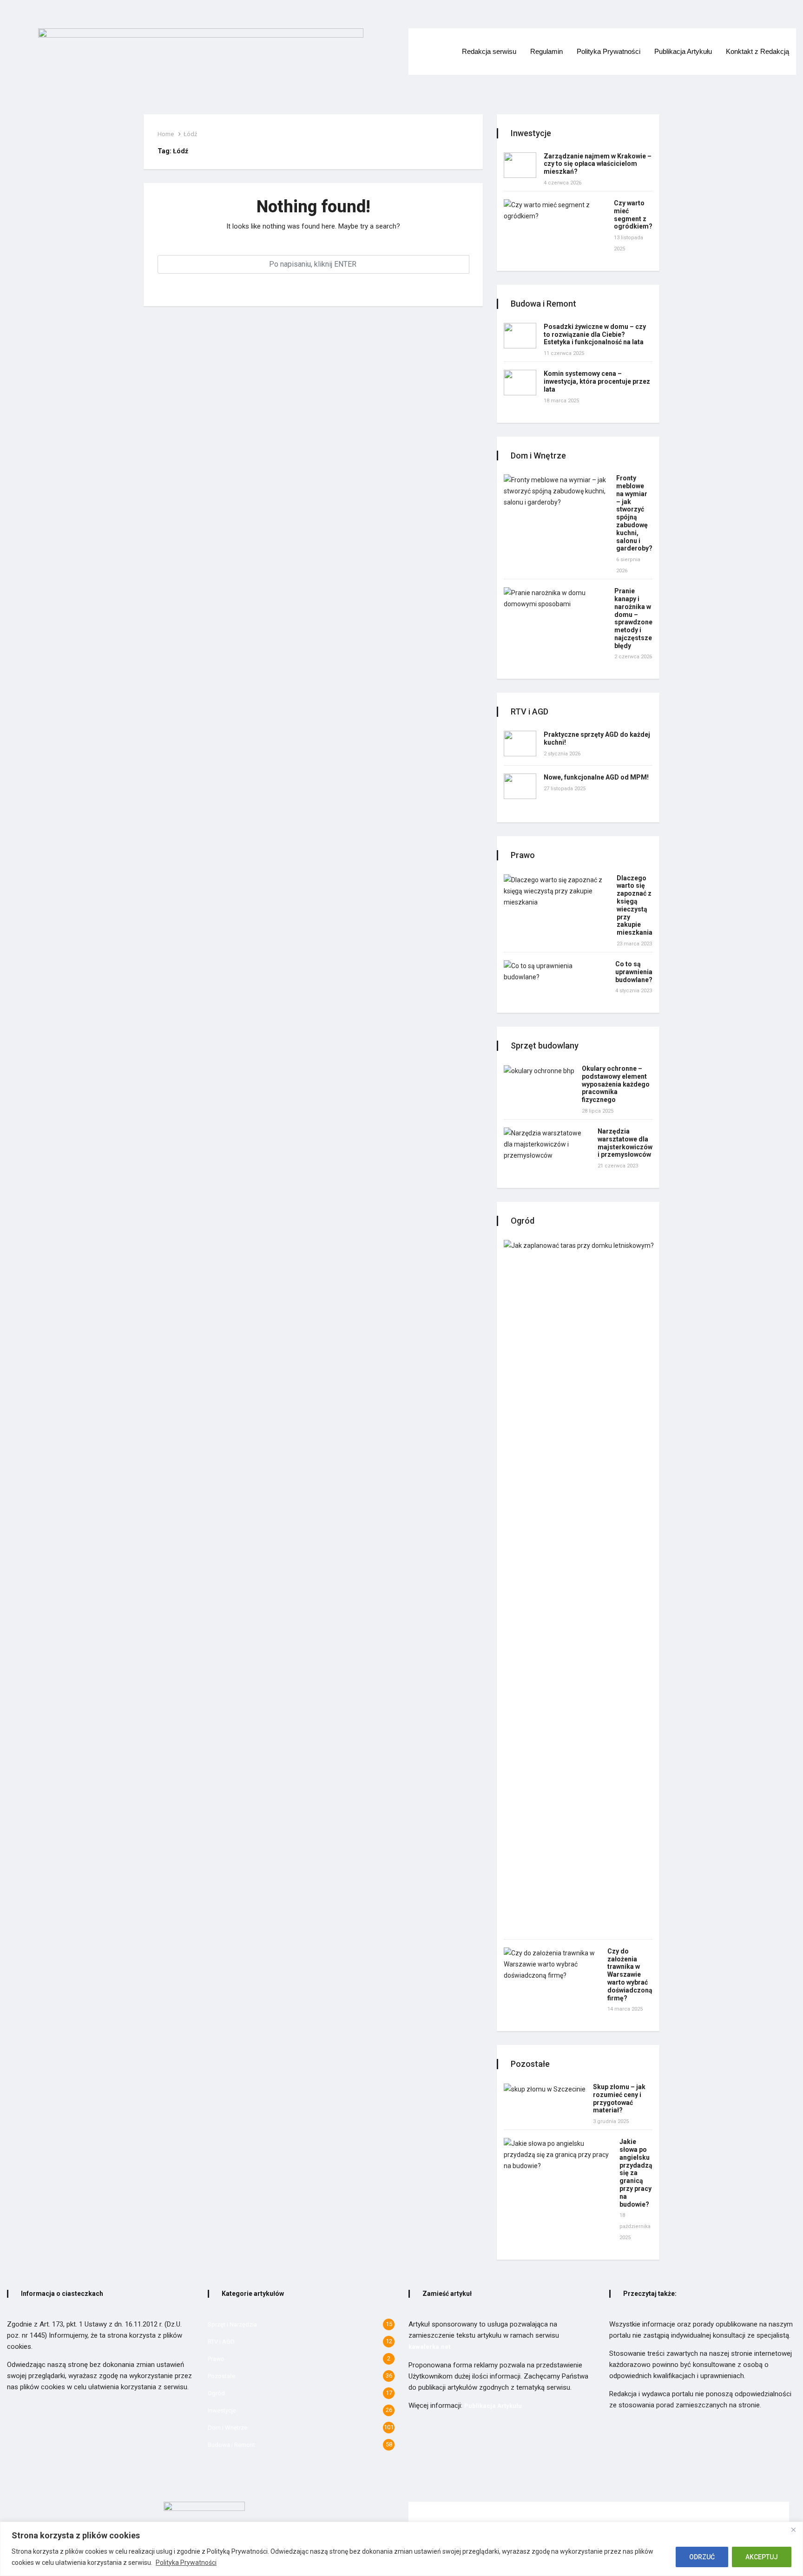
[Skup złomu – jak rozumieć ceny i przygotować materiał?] (545, 2089)
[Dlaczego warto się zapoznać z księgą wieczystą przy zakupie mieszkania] (556, 891)
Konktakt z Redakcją (757, 51)
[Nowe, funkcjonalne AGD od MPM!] (520, 786)
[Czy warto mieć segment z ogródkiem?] (555, 210)
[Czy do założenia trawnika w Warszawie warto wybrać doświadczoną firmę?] (552, 1964)
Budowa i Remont (231, 2445)
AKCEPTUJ (762, 2557)
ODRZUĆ (702, 2557)
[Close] (793, 2530)
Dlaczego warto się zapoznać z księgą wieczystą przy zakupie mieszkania (635, 905)
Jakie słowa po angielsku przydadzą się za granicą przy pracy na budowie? (636, 2173)
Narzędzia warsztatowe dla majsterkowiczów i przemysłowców (625, 1143)
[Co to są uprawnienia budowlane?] (556, 971)
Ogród (216, 2393)
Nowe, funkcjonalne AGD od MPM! (596, 777)
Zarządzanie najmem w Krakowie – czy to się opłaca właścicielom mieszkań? (598, 164)
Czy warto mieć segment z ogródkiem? (633, 215)
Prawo (216, 2359)
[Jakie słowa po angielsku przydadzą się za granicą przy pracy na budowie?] (558, 2155)
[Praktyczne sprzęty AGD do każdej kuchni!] (520, 744)
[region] (401, 2549)
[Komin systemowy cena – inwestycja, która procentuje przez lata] (520, 383)
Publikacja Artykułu (683, 51)
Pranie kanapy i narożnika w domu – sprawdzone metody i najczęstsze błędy (633, 618)
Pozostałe (221, 2376)
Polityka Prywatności (186, 2563)
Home (166, 134)
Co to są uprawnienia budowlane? (634, 972)
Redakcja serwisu (489, 51)
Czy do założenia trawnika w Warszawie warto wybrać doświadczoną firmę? (630, 1975)
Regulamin (546, 51)
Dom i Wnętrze (227, 2428)
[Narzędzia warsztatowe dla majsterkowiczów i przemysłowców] (547, 1144)
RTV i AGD (221, 2342)
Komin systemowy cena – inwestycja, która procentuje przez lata (597, 381)
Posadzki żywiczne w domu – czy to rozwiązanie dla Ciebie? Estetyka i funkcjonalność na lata (595, 334)
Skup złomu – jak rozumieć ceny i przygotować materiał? (619, 2098)
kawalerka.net (429, 2347)
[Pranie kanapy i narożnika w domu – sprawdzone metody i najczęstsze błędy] (555, 598)
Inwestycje (222, 2410)
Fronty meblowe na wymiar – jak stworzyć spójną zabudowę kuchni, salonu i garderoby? (634, 513)
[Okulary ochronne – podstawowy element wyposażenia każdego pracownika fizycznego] (539, 1071)
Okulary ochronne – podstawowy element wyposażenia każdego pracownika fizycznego (616, 1084)
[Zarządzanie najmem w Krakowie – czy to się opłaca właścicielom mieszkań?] (520, 165)
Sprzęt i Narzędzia (232, 2324)
